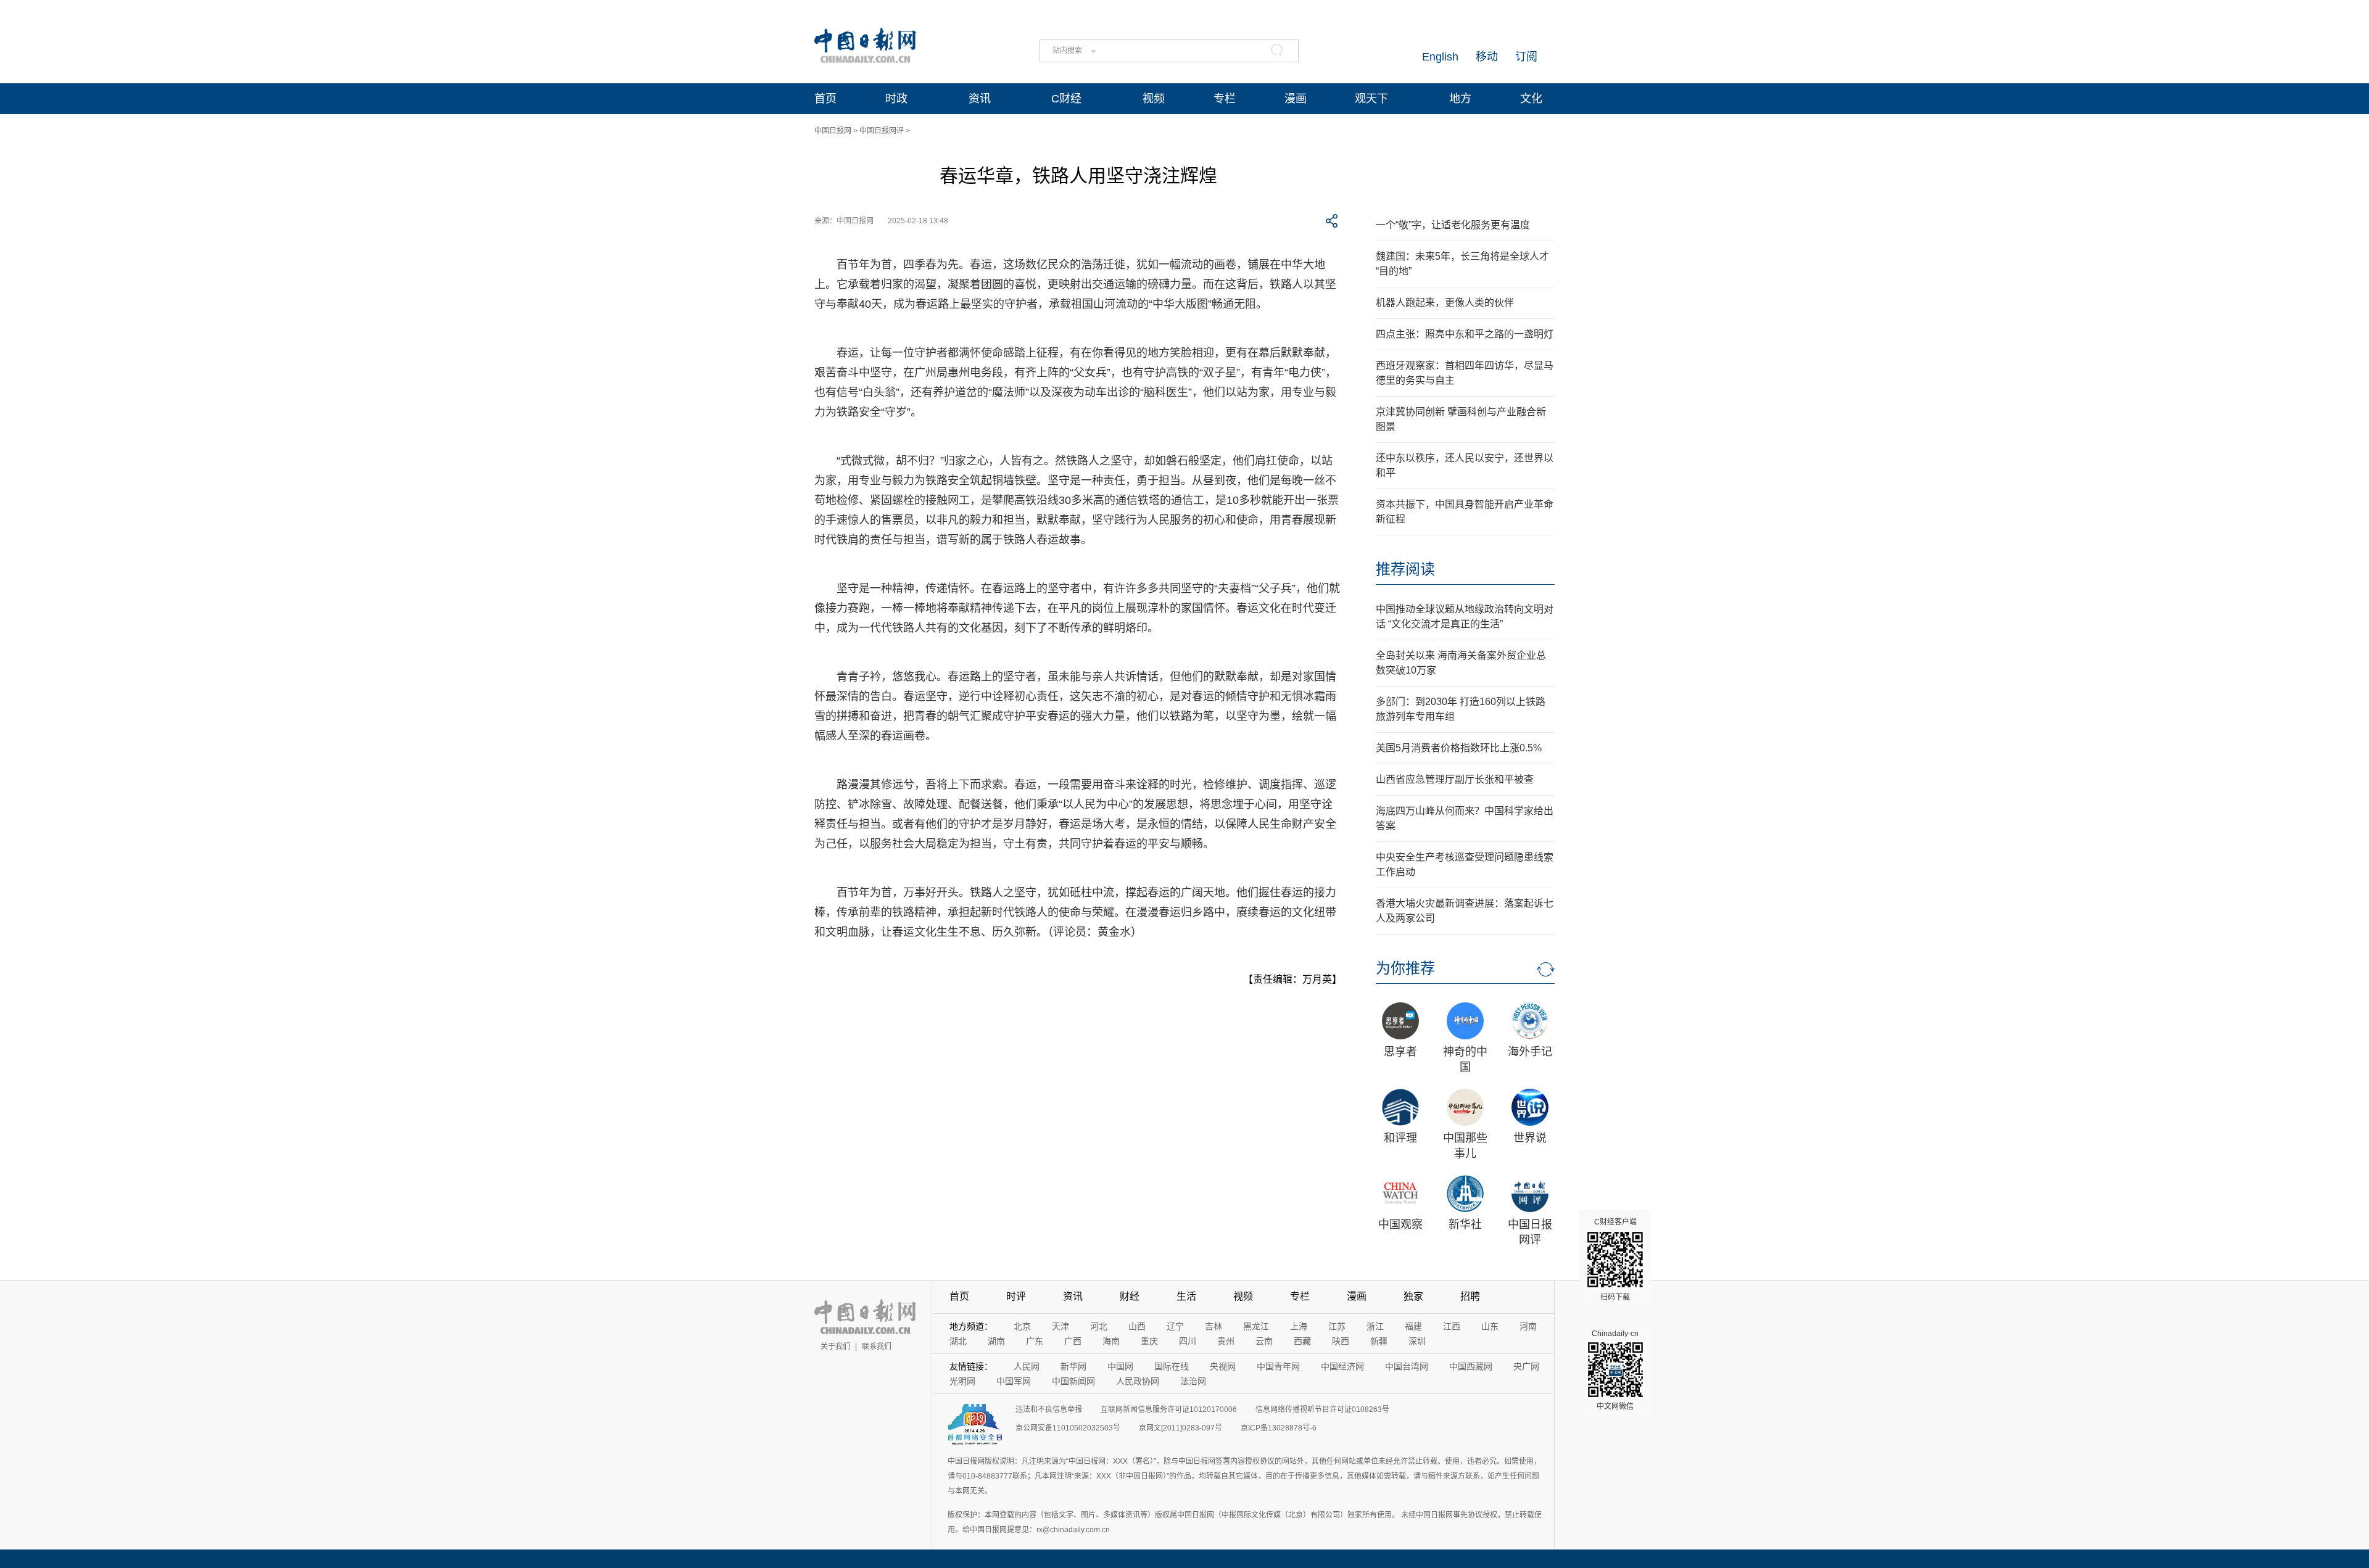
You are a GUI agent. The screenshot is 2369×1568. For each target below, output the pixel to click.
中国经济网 (1342, 1366)
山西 (1137, 1326)
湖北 (958, 1341)
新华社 (1465, 1224)
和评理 (1400, 1138)
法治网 (1193, 1381)
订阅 (1526, 57)
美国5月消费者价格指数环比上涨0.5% (1459, 748)
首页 (825, 99)
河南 (1528, 1326)
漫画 (1296, 99)
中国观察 (1400, 1224)
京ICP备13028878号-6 (1279, 1428)
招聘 (1470, 1296)
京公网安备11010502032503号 (1068, 1428)
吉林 (1213, 1326)
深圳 (1417, 1341)
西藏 (1302, 1341)
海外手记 (1530, 1052)
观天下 (1371, 99)
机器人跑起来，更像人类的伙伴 (1445, 303)
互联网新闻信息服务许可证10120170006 (1169, 1409)
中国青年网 (1278, 1366)
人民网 (1027, 1366)
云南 (1264, 1341)
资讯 (980, 99)
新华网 (1073, 1366)
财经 (1130, 1296)
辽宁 (1175, 1326)
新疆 (1379, 1341)
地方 (1460, 99)
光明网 (962, 1381)
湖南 (996, 1341)
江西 (1452, 1326)
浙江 (1375, 1326)
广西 (1073, 1341)
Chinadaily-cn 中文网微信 (1615, 1370)
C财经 (1066, 99)
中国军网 (1014, 1381)
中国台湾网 (1407, 1366)
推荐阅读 (1405, 569)
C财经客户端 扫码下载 (1615, 1260)
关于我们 (835, 1347)
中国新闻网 (1073, 1381)
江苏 (1337, 1326)
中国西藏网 (1471, 1366)
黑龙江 (1256, 1326)
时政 (896, 99)
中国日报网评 (882, 131)
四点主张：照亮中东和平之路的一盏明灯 (1465, 334)
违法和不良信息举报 (1049, 1409)
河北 (1099, 1326)
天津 (1060, 1326)
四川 (1188, 1341)
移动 (1487, 57)
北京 (1022, 1326)
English (1440, 57)
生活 (1186, 1296)
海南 (1111, 1341)
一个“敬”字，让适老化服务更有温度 (1453, 225)
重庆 (1149, 1341)
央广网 (1526, 1366)
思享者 (1400, 1052)
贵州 (1226, 1341)
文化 (1531, 99)
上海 (1299, 1326)
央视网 (1223, 1366)
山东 (1490, 1326)
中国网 (1120, 1366)
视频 (1154, 99)
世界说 (1530, 1138)
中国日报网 (833, 131)
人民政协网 (1138, 1381)
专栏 (1225, 99)
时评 (1016, 1296)
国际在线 (1172, 1366)
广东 (1035, 1341)
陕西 (1341, 1341)
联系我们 (877, 1347)
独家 (1413, 1296)
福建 (1413, 1326)
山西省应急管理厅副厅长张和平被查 (1455, 779)
